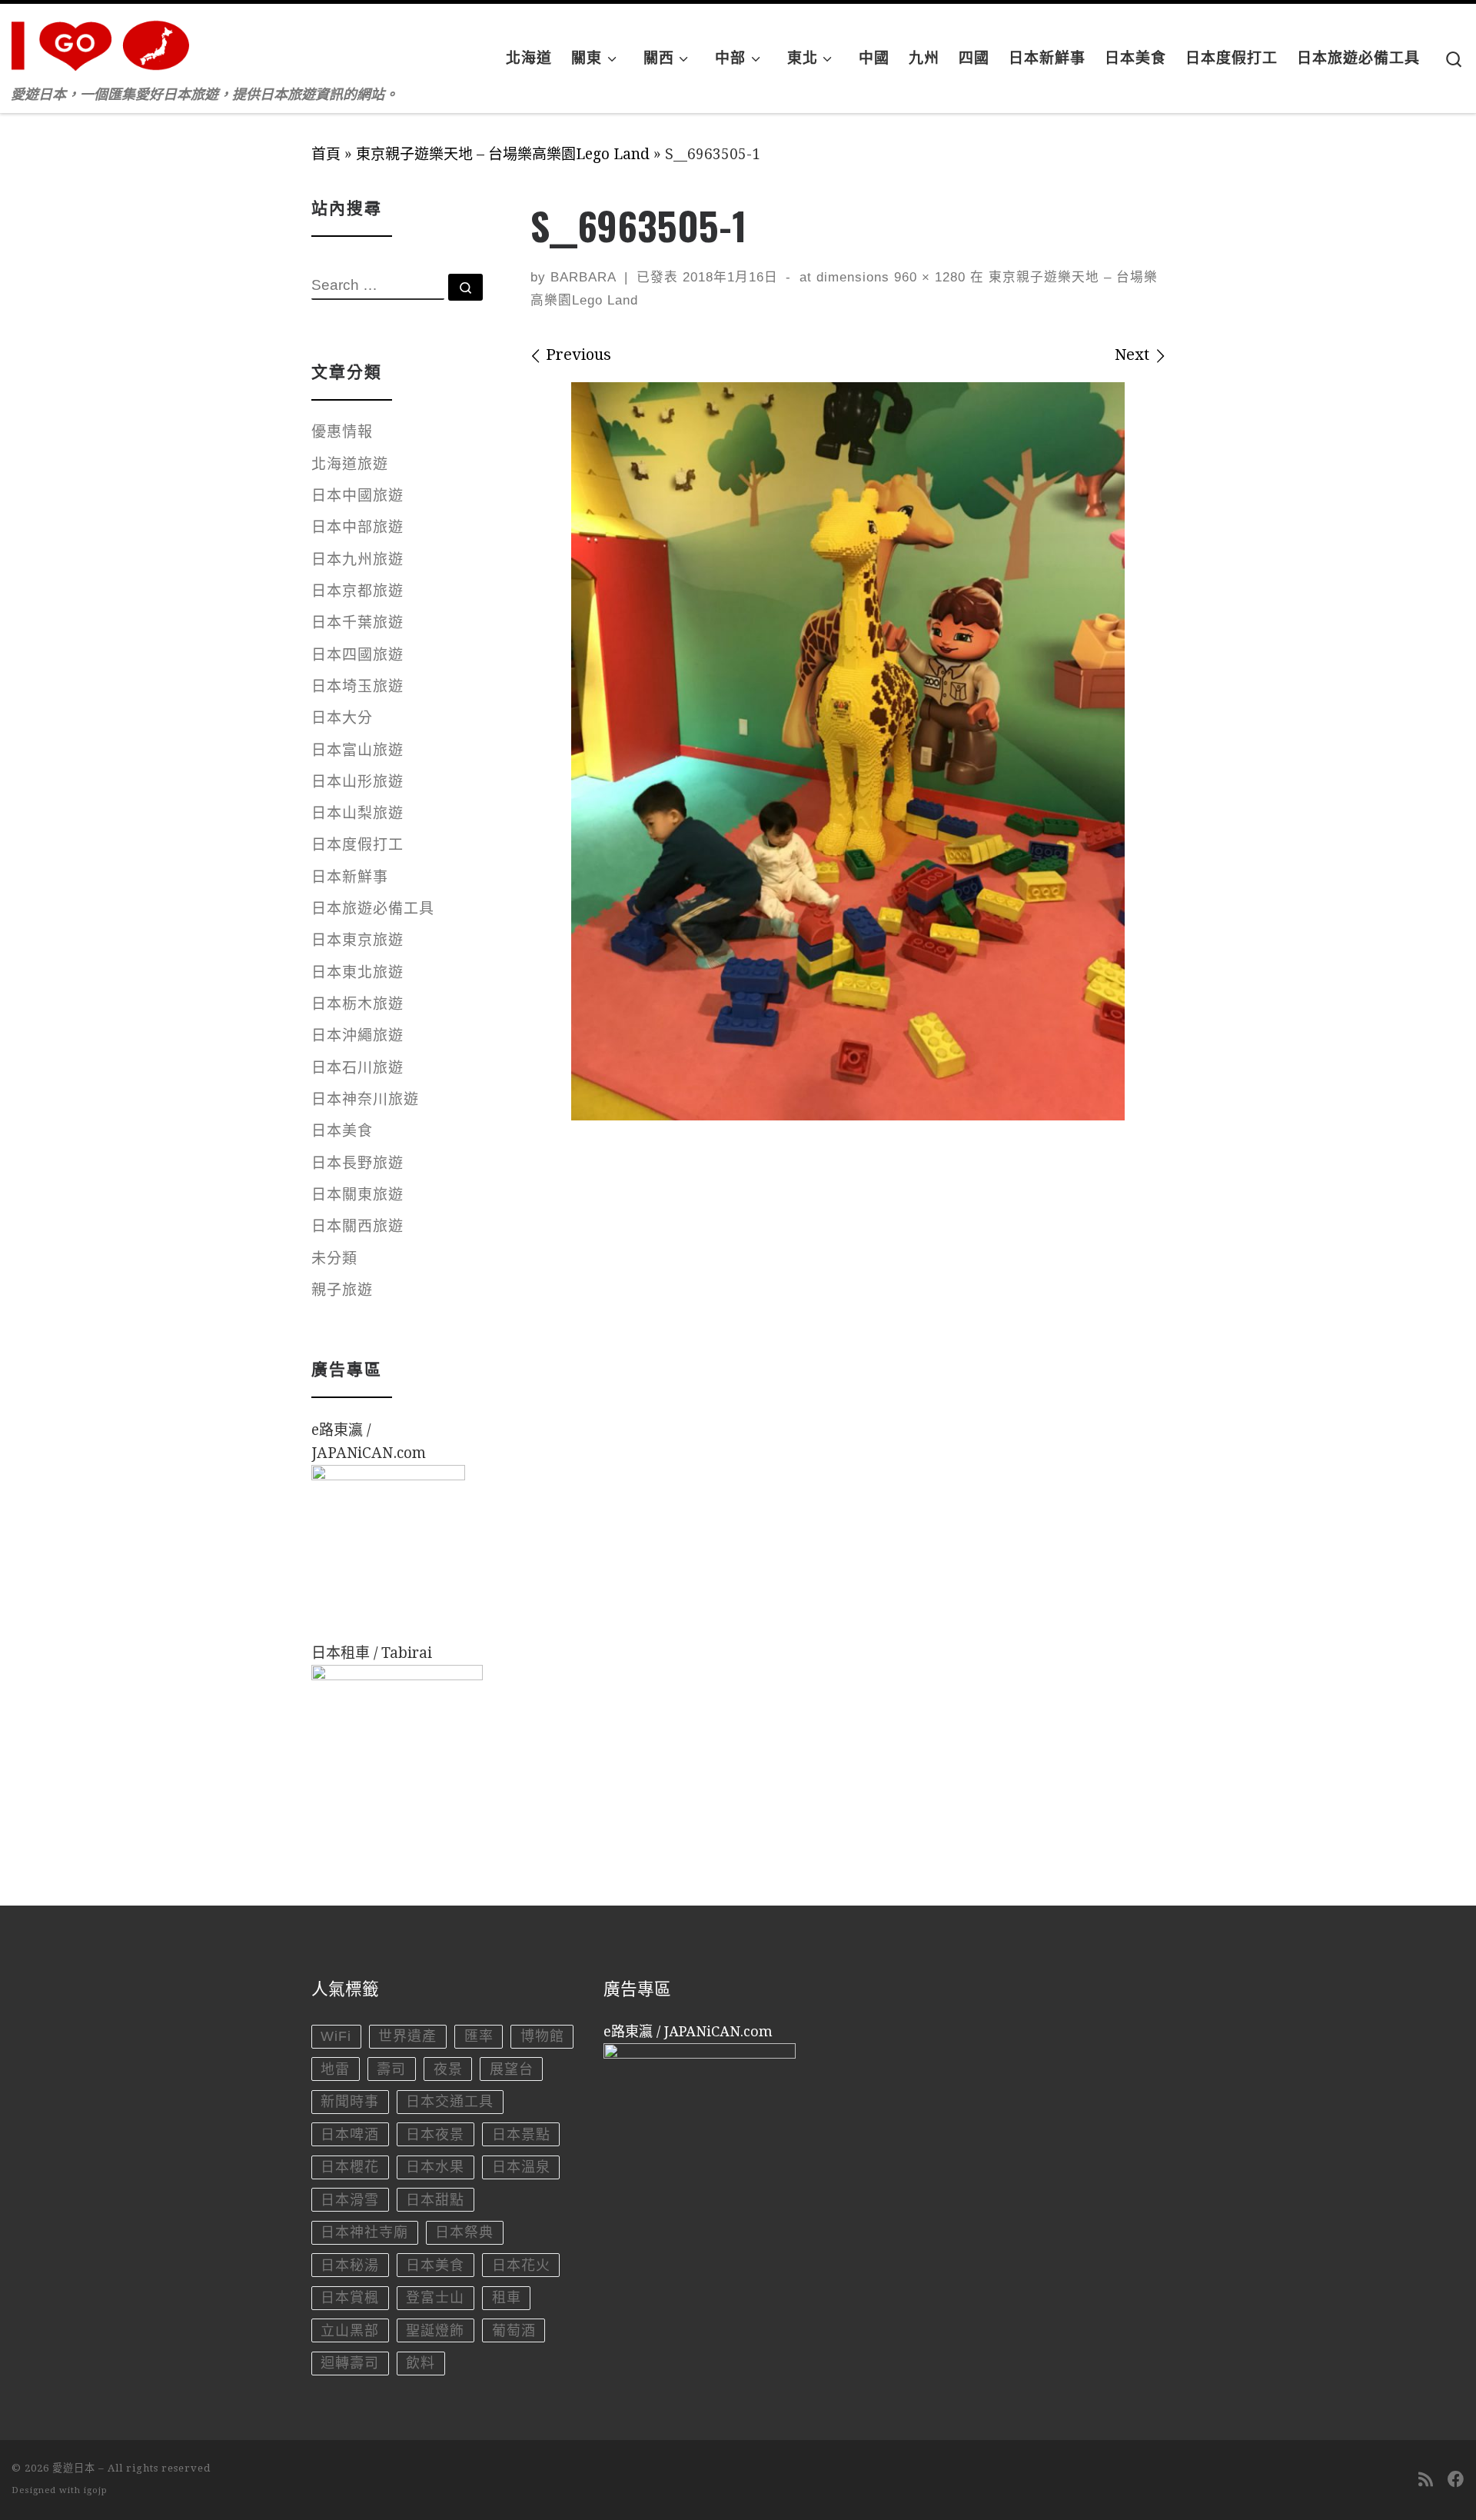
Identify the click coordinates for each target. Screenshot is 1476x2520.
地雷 (335, 2069)
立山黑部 (350, 2331)
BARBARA (583, 277)
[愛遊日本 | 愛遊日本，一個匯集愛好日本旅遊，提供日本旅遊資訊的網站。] (108, 41)
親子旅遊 (342, 1290)
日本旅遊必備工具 (373, 909)
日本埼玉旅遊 (357, 686)
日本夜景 (435, 2135)
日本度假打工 (357, 845)
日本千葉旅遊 (357, 623)
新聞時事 (350, 2102)
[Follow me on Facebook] (1456, 2480)
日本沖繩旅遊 (357, 1035)
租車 (507, 2298)
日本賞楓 (350, 2298)
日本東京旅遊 (357, 940)
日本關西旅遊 (357, 1226)
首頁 (326, 154)
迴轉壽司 (350, 2363)
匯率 (479, 2036)
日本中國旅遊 (357, 496)
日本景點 (521, 2135)
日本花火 (521, 2265)
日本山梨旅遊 (357, 813)
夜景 (448, 2069)
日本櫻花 (350, 2167)
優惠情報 (342, 432)
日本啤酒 (350, 2135)
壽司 (391, 2069)
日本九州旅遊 (357, 559)
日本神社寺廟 (364, 2232)
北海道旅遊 (350, 464)
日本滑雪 (350, 2200)
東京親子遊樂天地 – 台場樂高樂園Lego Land (503, 154)
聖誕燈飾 (435, 2331)
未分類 (334, 1258)
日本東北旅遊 (357, 972)
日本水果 (435, 2167)
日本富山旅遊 (357, 750)
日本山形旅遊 (357, 782)
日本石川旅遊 (357, 1068)
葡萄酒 (514, 2331)
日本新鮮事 (350, 877)
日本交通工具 (450, 2102)
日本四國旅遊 (357, 655)
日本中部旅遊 (357, 527)
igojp (96, 2490)
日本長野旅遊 (357, 1163)
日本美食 (342, 1131)
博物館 (542, 2036)
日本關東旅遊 (357, 1195)
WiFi (336, 2036)
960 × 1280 (927, 277)
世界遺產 (407, 2036)
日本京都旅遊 (357, 591)
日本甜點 (435, 2200)
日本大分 (342, 718)
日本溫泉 (521, 2167)
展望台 (512, 2069)
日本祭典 (464, 2232)
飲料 (421, 2363)
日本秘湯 (350, 2265)
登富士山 (435, 2298)
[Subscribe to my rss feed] (1426, 2480)
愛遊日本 (74, 2468)
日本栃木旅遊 (357, 1004)
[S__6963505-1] (848, 751)
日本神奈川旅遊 (365, 1099)
